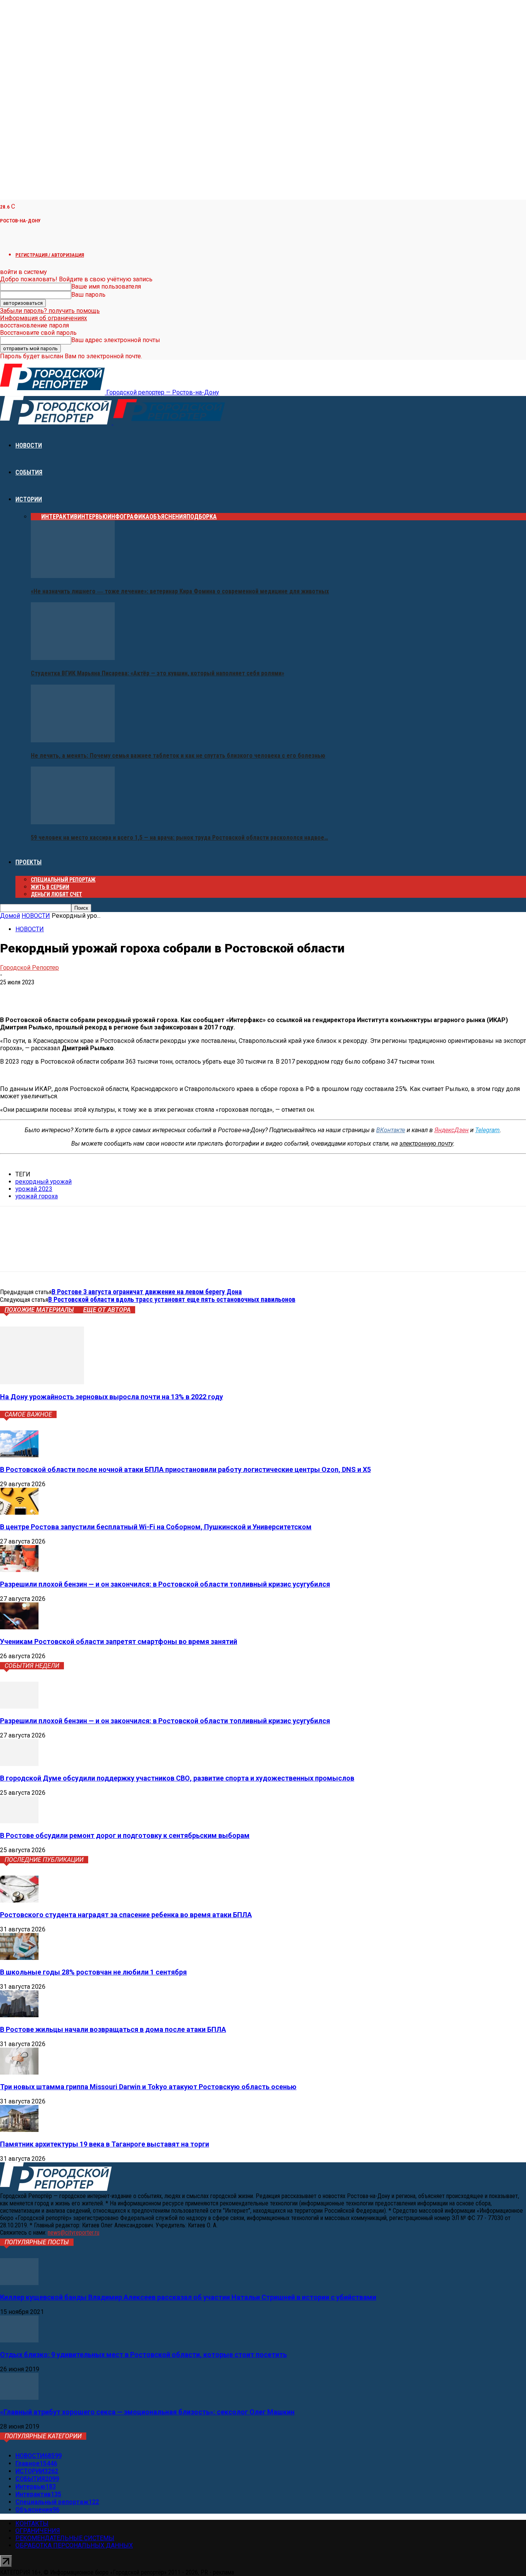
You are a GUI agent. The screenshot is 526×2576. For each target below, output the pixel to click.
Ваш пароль (88, 295)
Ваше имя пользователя (106, 287)
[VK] (12, 994)
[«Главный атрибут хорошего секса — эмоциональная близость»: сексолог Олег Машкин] (19, 2398)
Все (36, 517)
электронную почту (426, 1143)
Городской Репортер (29, 968)
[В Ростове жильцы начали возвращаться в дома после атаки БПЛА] (19, 2015)
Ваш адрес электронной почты (116, 340)
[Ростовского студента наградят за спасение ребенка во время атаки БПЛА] (19, 1900)
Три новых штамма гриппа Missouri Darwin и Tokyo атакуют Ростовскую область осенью (148, 2087)
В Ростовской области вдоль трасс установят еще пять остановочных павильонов (172, 1299)
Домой (10, 916)
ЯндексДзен (451, 1130)
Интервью (92, 517)
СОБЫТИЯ (29, 472)
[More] (123, 994)
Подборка (202, 517)
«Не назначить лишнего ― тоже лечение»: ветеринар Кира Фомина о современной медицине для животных (180, 591)
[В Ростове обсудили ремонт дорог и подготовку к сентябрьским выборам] (19, 1821)
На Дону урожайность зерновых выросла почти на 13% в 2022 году (111, 1397)
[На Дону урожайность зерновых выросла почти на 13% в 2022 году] (42, 1382)
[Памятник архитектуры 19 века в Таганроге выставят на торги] (19, 2130)
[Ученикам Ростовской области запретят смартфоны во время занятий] (19, 1627)
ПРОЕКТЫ (28, 862)
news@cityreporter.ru (74, 2233)
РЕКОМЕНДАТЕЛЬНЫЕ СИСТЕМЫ (65, 2538)
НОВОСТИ (29, 445)
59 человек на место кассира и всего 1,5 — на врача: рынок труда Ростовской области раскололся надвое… (179, 838)
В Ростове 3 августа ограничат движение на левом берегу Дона (147, 1292)
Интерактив (59, 517)
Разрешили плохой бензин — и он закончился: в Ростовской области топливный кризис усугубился (165, 1584)
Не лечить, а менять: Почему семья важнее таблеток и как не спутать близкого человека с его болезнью (178, 756)
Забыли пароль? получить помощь (50, 311)
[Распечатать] (95, 994)
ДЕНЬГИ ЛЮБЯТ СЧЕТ (56, 894)
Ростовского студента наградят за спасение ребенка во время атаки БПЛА (126, 1915)
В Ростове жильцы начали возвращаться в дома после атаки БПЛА (113, 2029)
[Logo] (57, 422)
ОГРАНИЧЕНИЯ (38, 2531)
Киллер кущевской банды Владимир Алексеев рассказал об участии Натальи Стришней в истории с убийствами (188, 2297)
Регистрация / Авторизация (50, 255)
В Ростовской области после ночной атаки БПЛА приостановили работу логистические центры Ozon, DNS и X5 (185, 1469)
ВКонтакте (391, 1130)
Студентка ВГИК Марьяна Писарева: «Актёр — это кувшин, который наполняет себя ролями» (157, 673)
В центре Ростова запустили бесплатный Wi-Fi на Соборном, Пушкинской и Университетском (156, 1527)
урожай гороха (37, 1196)
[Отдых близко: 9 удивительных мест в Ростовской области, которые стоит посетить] (19, 2340)
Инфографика (128, 517)
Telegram (487, 1130)
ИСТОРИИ (29, 499)
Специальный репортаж (63, 880)
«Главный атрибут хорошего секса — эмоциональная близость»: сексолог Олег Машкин (147, 2412)
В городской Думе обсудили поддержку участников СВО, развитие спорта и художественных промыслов (177, 1778)
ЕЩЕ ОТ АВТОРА (107, 1310)
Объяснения (168, 517)
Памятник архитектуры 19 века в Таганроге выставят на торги (105, 2144)
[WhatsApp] (67, 994)
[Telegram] (39, 994)
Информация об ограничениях (44, 318)
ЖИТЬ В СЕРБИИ (50, 887)
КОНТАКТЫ (32, 2523)
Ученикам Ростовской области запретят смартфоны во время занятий (119, 1641)
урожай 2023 (34, 1189)
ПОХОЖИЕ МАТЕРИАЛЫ (39, 1310)
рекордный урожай (44, 1182)
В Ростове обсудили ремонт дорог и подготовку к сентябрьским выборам (125, 1835)
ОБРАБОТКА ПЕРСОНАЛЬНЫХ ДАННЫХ (74, 2545)
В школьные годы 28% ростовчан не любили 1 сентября (93, 1972)
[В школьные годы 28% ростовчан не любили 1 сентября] (19, 1958)
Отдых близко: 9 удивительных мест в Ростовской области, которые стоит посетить (143, 2355)
